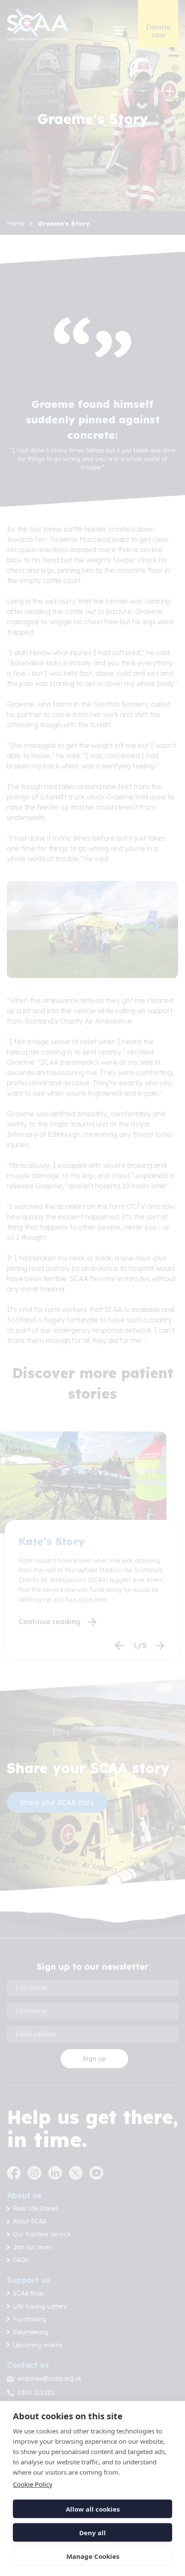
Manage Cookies (93, 2556)
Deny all (92, 2533)
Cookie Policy (33, 2484)
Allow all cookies (93, 2509)
